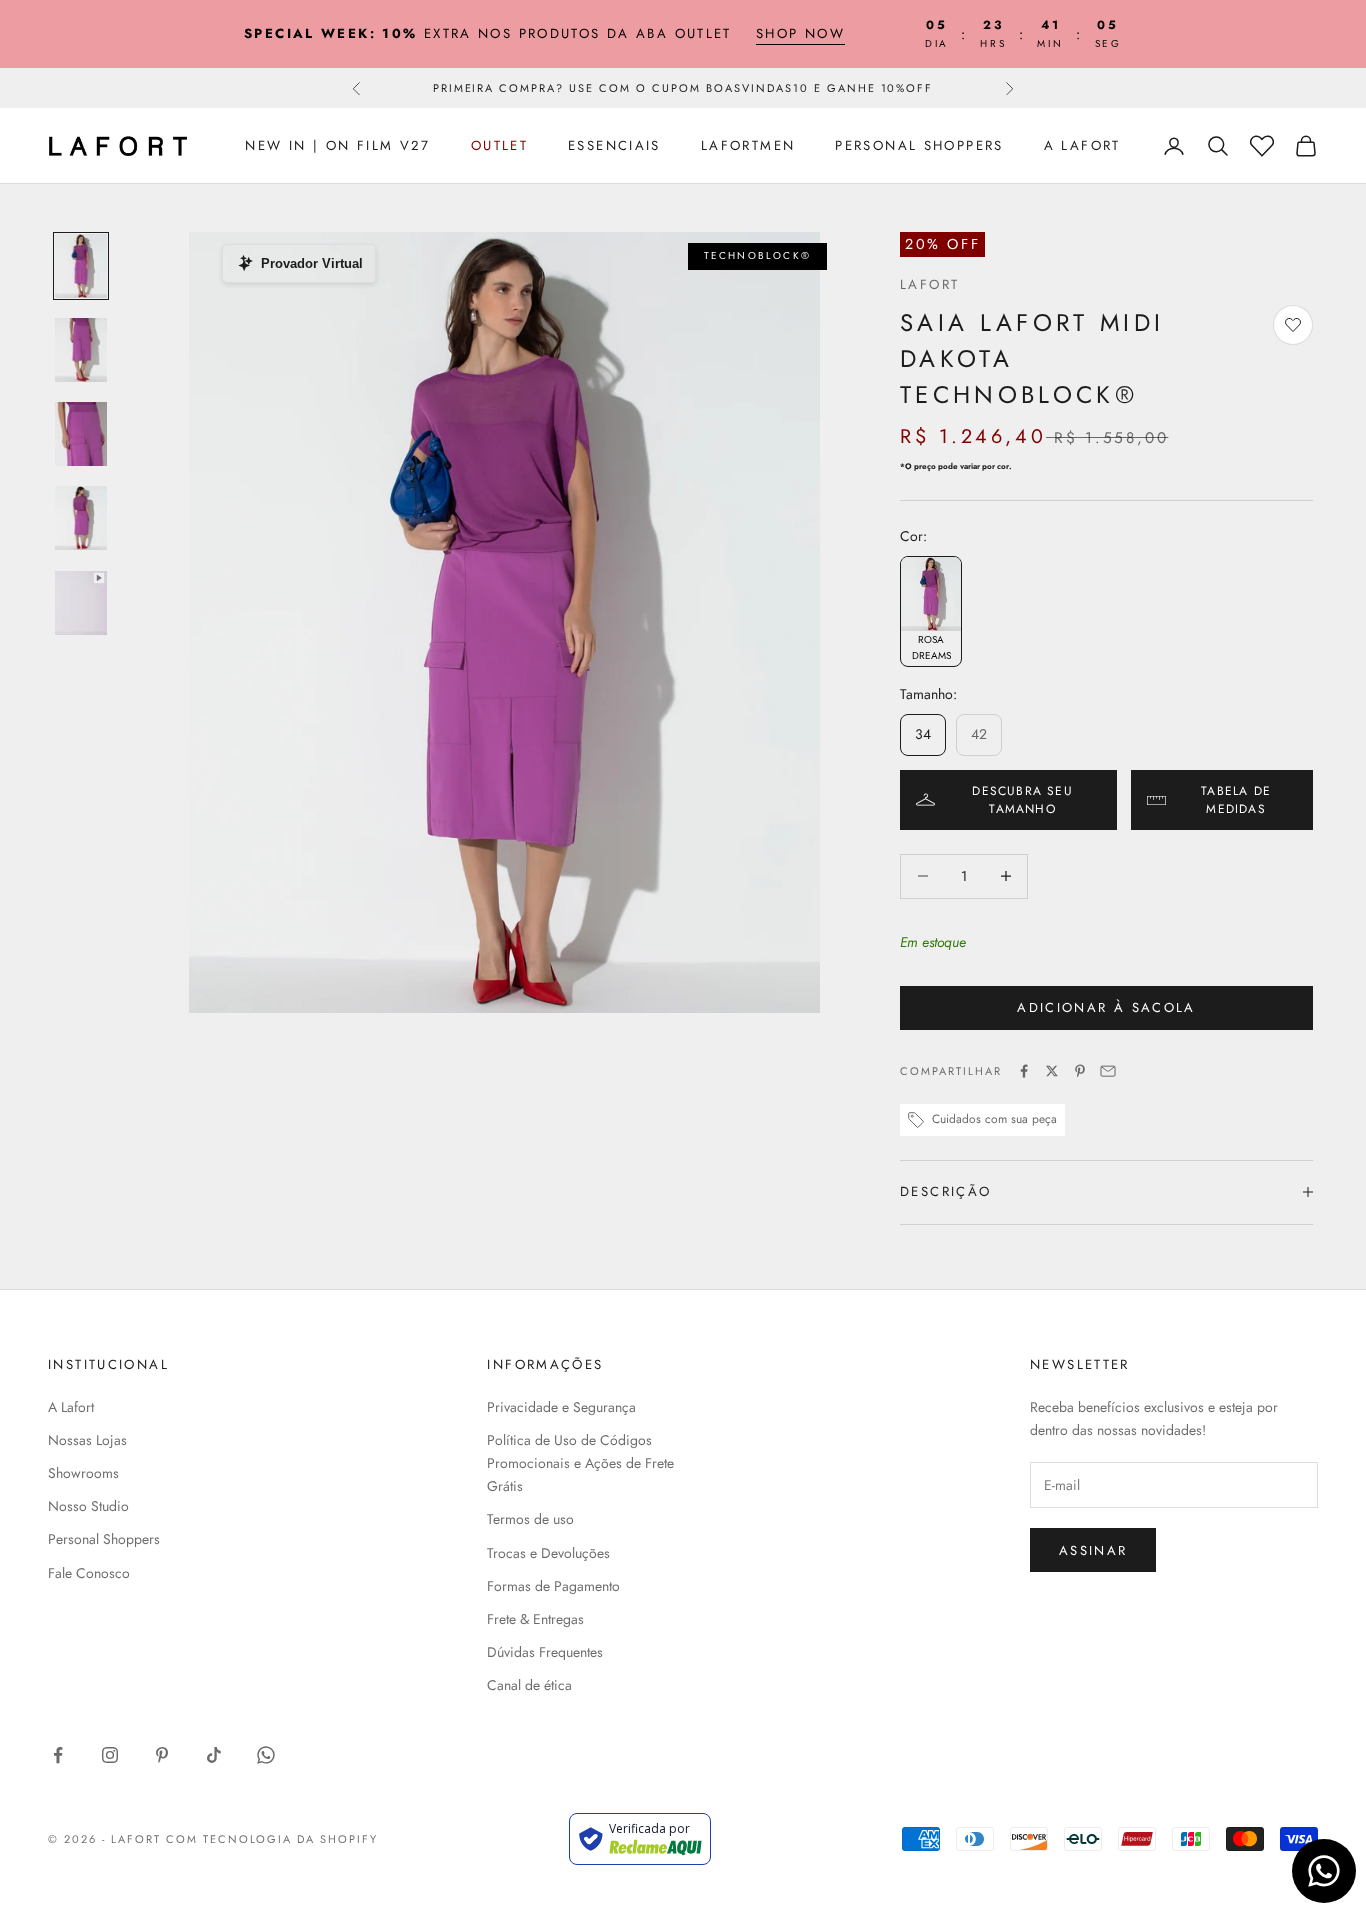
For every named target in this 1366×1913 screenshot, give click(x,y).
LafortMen (748, 145)
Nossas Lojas (87, 1440)
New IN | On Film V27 (338, 145)
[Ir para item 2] (81, 350)
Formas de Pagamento (553, 1586)
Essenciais (614, 145)
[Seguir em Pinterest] (162, 1755)
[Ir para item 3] (81, 434)
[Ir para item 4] (81, 518)
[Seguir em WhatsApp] (266, 1755)
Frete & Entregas (535, 1619)
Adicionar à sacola (1106, 1007)
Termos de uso (530, 1519)
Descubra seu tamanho (1022, 800)
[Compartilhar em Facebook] (1024, 1071)
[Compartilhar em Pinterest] (1080, 1071)
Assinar (1093, 1550)
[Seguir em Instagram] (110, 1755)
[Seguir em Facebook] (58, 1755)
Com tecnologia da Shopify (272, 1839)
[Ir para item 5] (81, 602)
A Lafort (1082, 145)
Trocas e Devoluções (548, 1553)
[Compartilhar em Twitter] (1052, 1071)
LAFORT (929, 284)
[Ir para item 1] (81, 266)
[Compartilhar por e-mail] (1108, 1071)
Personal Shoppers (919, 145)
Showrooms (83, 1473)
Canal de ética (529, 1685)
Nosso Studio (88, 1506)
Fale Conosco (89, 1573)
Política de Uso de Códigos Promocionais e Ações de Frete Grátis (580, 1463)
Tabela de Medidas (1236, 800)
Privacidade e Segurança (561, 1407)
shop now (800, 33)
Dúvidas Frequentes (545, 1652)
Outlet (499, 145)
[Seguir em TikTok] (214, 1755)
